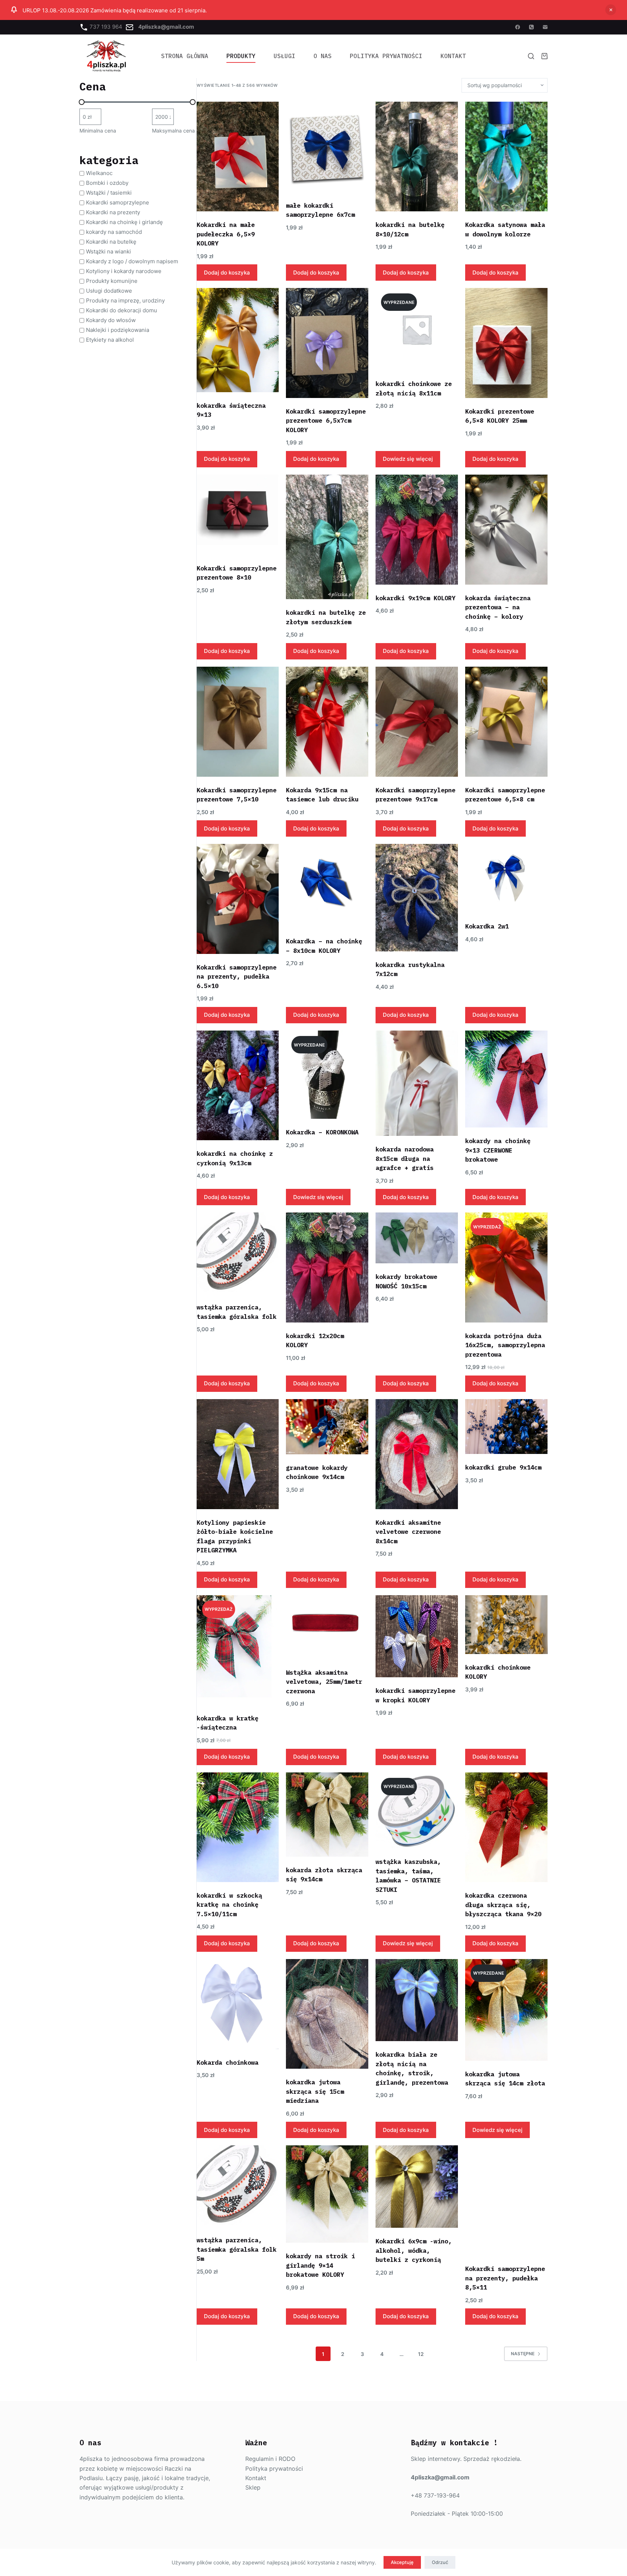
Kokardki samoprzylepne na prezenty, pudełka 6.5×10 (237, 977)
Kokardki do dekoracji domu (122, 310)
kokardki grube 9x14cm (503, 1467)
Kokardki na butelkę (111, 242)
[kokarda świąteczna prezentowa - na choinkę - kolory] (506, 530)
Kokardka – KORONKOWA (322, 1132)
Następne (523, 2354)
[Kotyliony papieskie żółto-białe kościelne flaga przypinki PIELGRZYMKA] (238, 1454)
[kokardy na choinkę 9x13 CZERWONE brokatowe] (506, 1079)
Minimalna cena (98, 131)
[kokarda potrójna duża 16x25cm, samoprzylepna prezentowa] (506, 1267)
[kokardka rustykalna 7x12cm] (417, 897)
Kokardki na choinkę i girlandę (124, 222)
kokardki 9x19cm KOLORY (415, 598)
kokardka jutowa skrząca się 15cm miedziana (315, 2091)
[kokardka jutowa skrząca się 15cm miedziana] (327, 2014)
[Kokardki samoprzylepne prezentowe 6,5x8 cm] (506, 722)
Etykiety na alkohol (110, 340)
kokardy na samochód (114, 232)
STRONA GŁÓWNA (185, 56)
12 (421, 2354)
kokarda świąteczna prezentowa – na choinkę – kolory (498, 607)
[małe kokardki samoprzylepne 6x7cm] (327, 147)
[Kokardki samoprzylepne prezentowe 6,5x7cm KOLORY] (327, 343)
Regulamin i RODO (270, 2459)
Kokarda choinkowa (228, 2063)
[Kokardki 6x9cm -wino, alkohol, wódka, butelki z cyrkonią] (417, 2187)
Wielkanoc (99, 173)
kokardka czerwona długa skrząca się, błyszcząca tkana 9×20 (503, 1905)
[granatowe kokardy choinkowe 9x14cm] (327, 1427)
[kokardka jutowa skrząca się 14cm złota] (506, 2010)
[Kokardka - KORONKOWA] (327, 1075)
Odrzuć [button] (611, 10)
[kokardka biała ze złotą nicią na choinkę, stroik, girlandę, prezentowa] (417, 2000)
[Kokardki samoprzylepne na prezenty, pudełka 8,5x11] (506, 2200)
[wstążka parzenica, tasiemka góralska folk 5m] (238, 2186)
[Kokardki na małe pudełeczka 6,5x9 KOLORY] (238, 157)
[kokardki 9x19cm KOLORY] (417, 530)
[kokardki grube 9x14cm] (506, 1427)
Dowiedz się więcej (408, 459)
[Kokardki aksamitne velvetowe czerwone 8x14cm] (417, 1454)
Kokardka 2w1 (487, 926)
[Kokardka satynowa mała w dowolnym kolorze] (506, 157)
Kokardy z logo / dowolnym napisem (132, 261)
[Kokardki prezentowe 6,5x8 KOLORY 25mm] (506, 343)
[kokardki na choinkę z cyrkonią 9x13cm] (238, 1085)
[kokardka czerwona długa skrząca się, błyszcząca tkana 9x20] (506, 1827)
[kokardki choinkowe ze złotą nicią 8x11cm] (417, 329)
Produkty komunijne (112, 281)
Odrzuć (440, 2562)
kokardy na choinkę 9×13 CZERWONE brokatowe (498, 1150)
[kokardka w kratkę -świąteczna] (238, 1650)
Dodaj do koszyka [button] (227, 273)
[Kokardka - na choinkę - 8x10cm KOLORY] (327, 886)
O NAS (323, 56)
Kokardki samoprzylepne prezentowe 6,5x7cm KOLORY (326, 421)
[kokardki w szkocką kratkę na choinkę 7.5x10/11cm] (238, 1827)
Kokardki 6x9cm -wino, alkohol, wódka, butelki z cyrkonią (414, 2250)
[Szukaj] (531, 56)
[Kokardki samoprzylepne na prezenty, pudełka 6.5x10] (238, 899)
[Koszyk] (544, 56)
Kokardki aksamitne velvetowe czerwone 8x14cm (408, 1532)
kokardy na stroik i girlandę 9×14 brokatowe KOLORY (320, 2265)
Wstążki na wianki (108, 251)
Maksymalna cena (173, 131)
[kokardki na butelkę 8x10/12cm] (417, 157)
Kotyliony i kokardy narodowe (124, 271)
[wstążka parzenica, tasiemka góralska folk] (238, 1253)
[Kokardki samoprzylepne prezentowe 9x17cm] (417, 722)
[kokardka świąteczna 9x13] (238, 340)
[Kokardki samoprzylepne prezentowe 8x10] (238, 515)
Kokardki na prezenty (113, 212)
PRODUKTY (241, 56)
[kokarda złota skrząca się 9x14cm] (327, 1815)
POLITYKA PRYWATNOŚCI (386, 56)
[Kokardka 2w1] (506, 878)
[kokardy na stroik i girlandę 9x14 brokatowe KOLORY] (327, 2194)
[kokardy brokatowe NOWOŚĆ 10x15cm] (417, 1238)
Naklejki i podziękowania (118, 330)
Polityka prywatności (274, 2469)
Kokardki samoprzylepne (118, 202)
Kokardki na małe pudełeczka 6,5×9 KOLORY (226, 234)
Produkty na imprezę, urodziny (125, 300)
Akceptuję (402, 2562)
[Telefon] (531, 27)
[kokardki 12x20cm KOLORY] (327, 1267)
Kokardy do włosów (111, 320)
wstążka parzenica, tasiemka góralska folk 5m (237, 2249)
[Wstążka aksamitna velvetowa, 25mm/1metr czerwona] (327, 1627)
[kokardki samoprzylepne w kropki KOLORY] (417, 1636)
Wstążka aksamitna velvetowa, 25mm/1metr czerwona (324, 1682)
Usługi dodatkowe (109, 291)
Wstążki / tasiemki (109, 193)
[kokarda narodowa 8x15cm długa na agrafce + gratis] (417, 1083)
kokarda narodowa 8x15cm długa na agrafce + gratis (405, 1159)
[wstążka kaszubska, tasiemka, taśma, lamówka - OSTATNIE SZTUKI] (417, 1810)
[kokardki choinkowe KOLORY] (506, 1625)
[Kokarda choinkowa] (238, 2004)
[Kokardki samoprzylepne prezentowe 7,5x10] (238, 722)
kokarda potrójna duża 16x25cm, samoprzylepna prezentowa (505, 1345)
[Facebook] (518, 27)
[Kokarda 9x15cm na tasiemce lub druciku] (327, 722)
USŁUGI (284, 56)
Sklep (253, 2487)
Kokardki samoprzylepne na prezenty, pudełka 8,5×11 (505, 2278)
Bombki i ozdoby (107, 183)
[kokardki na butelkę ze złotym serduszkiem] (327, 537)
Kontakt (453, 56)
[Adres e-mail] (545, 27)
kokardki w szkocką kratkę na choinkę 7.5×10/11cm (229, 1905)
